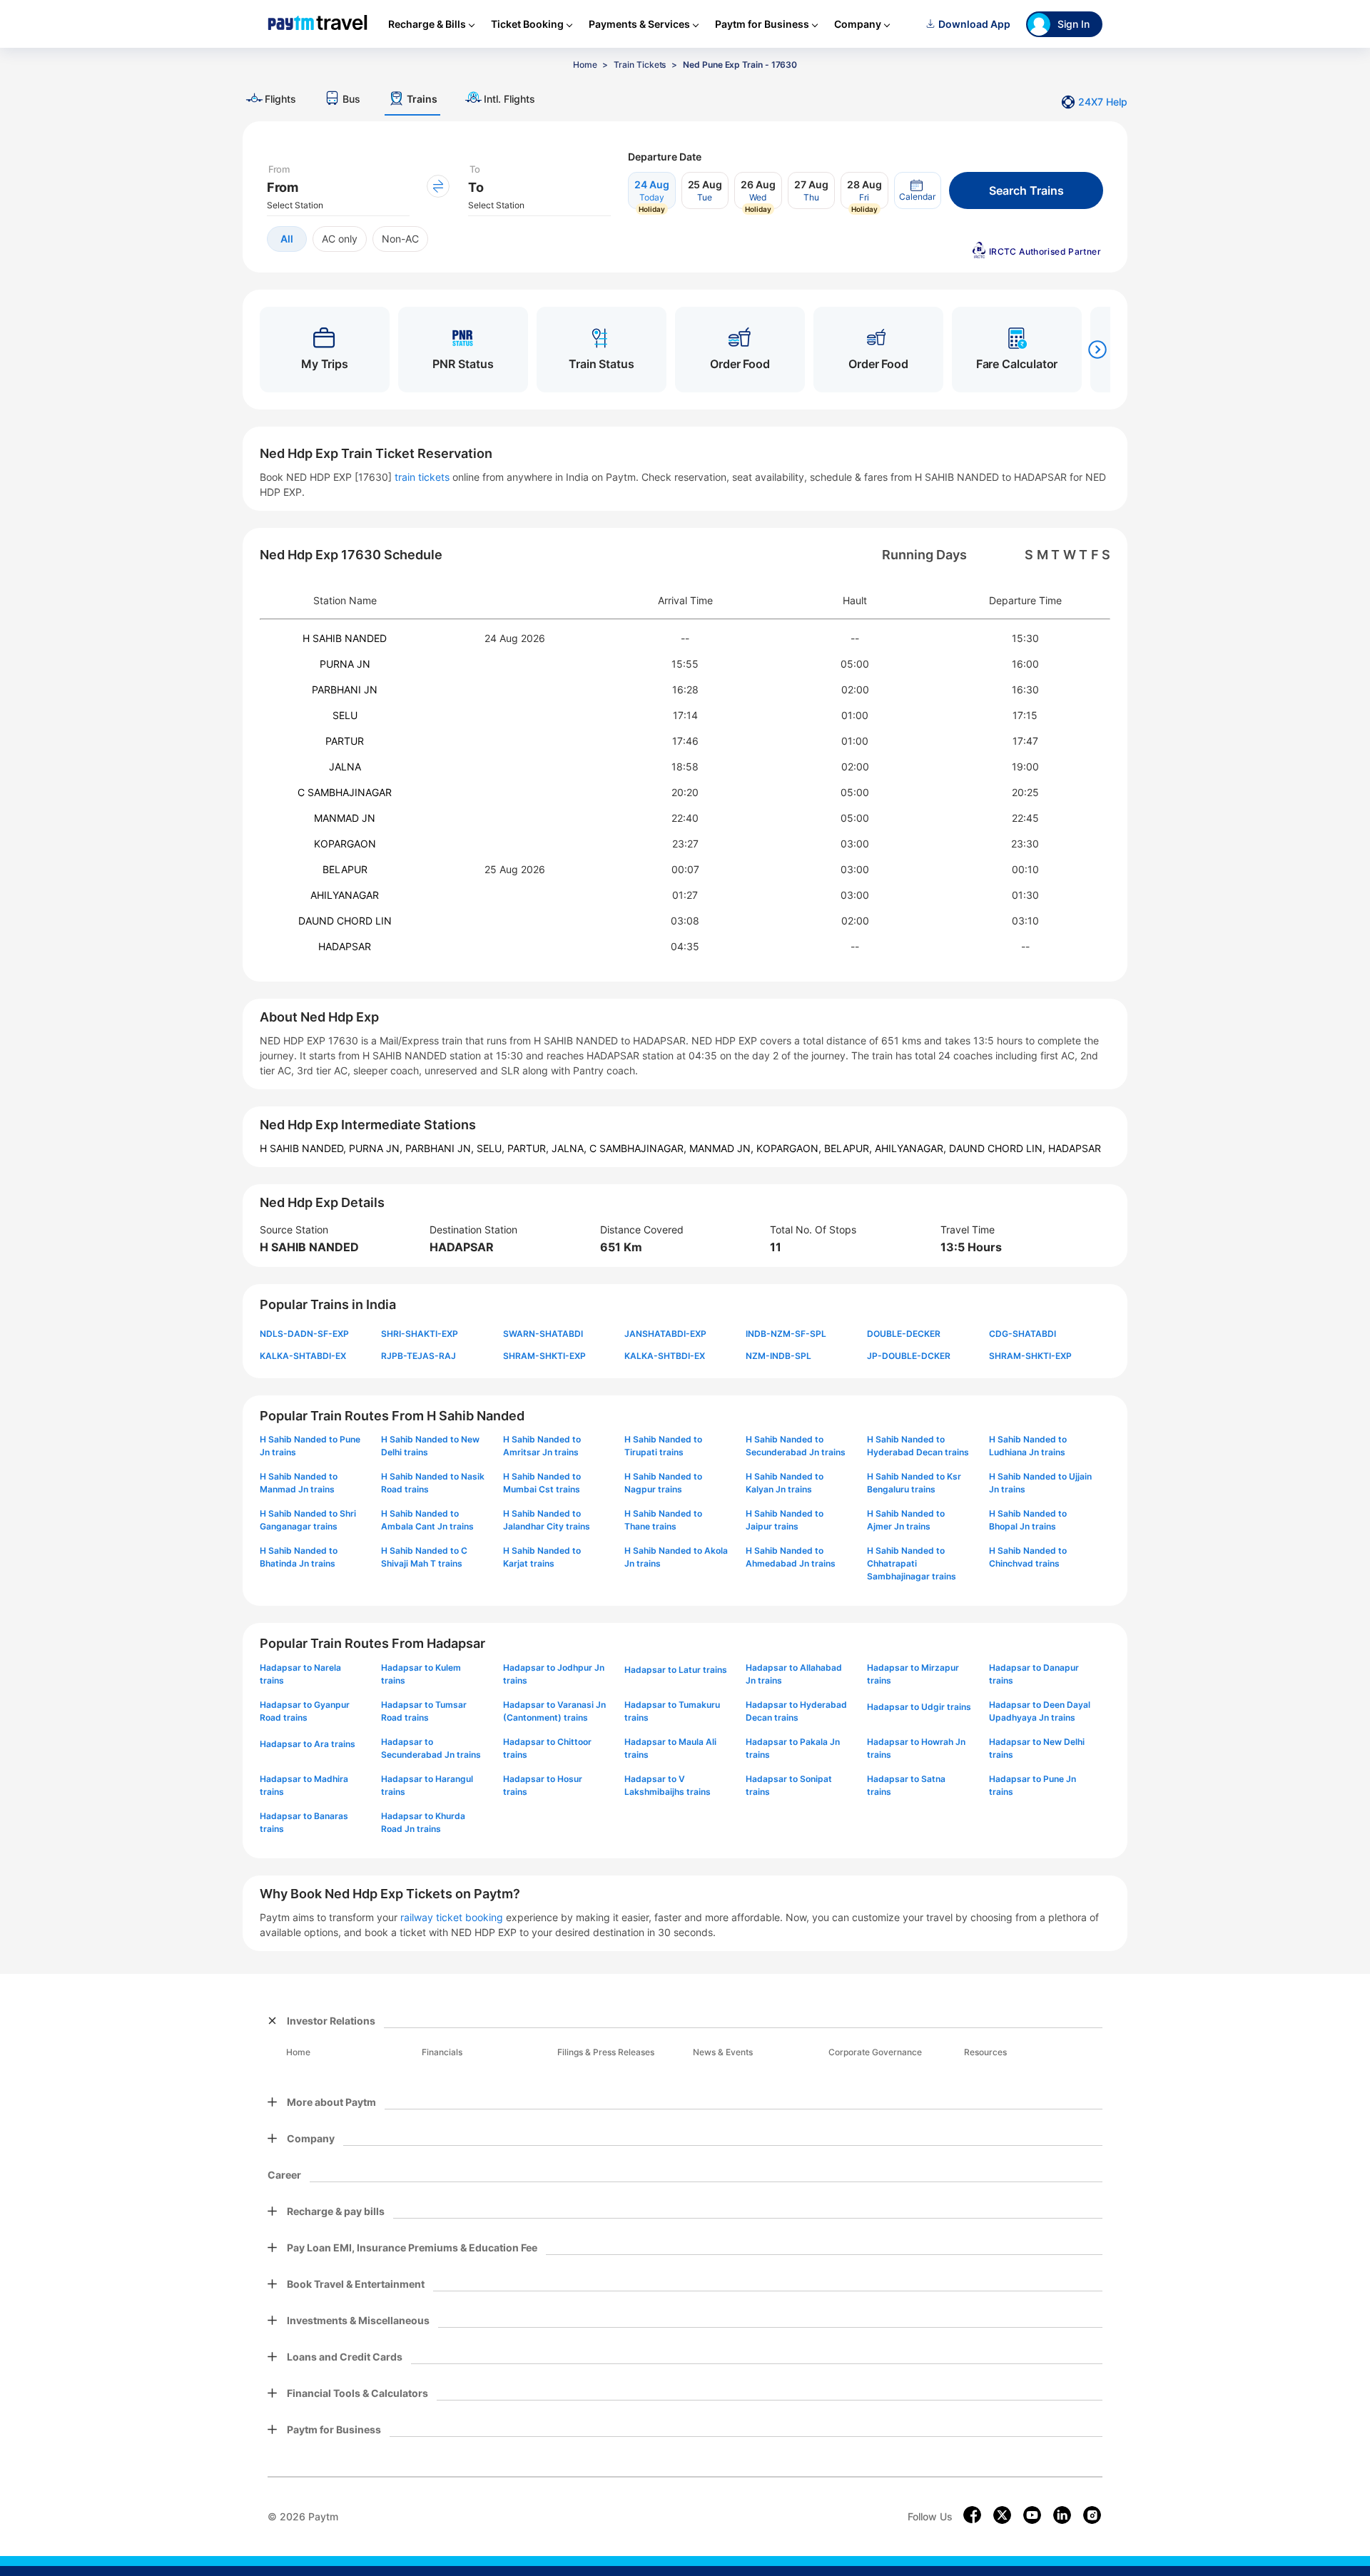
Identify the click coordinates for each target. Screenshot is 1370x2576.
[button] (918, 190)
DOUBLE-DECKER (904, 1334)
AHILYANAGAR (345, 895)
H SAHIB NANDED (345, 638)
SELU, (492, 1148)
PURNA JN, (377, 1148)
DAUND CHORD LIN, (999, 1148)
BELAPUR (345, 869)
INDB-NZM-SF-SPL (786, 1334)
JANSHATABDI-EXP (665, 1334)
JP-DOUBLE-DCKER (909, 1356)
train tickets (422, 477)
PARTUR (345, 741)
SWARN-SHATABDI (543, 1334)
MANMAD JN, (723, 1148)
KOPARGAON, (790, 1148)
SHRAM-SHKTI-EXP (544, 1356)
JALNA (345, 767)
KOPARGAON (345, 844)
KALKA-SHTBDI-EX (665, 1356)
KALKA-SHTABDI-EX (303, 1356)
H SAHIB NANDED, (304, 1148)
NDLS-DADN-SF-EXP (304, 1334)
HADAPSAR (345, 946)
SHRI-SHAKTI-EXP (420, 1334)
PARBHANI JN (345, 689)
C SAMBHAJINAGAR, (639, 1148)
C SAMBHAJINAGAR (345, 792)
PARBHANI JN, (441, 1148)
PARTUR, (529, 1148)
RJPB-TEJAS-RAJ (418, 1356)
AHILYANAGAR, (912, 1148)
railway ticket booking (452, 1917)
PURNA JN (345, 664)
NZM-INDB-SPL (778, 1356)
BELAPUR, (849, 1148)
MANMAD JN (345, 818)
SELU (345, 715)
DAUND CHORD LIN (345, 921)
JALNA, (570, 1148)
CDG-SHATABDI (1023, 1334)
